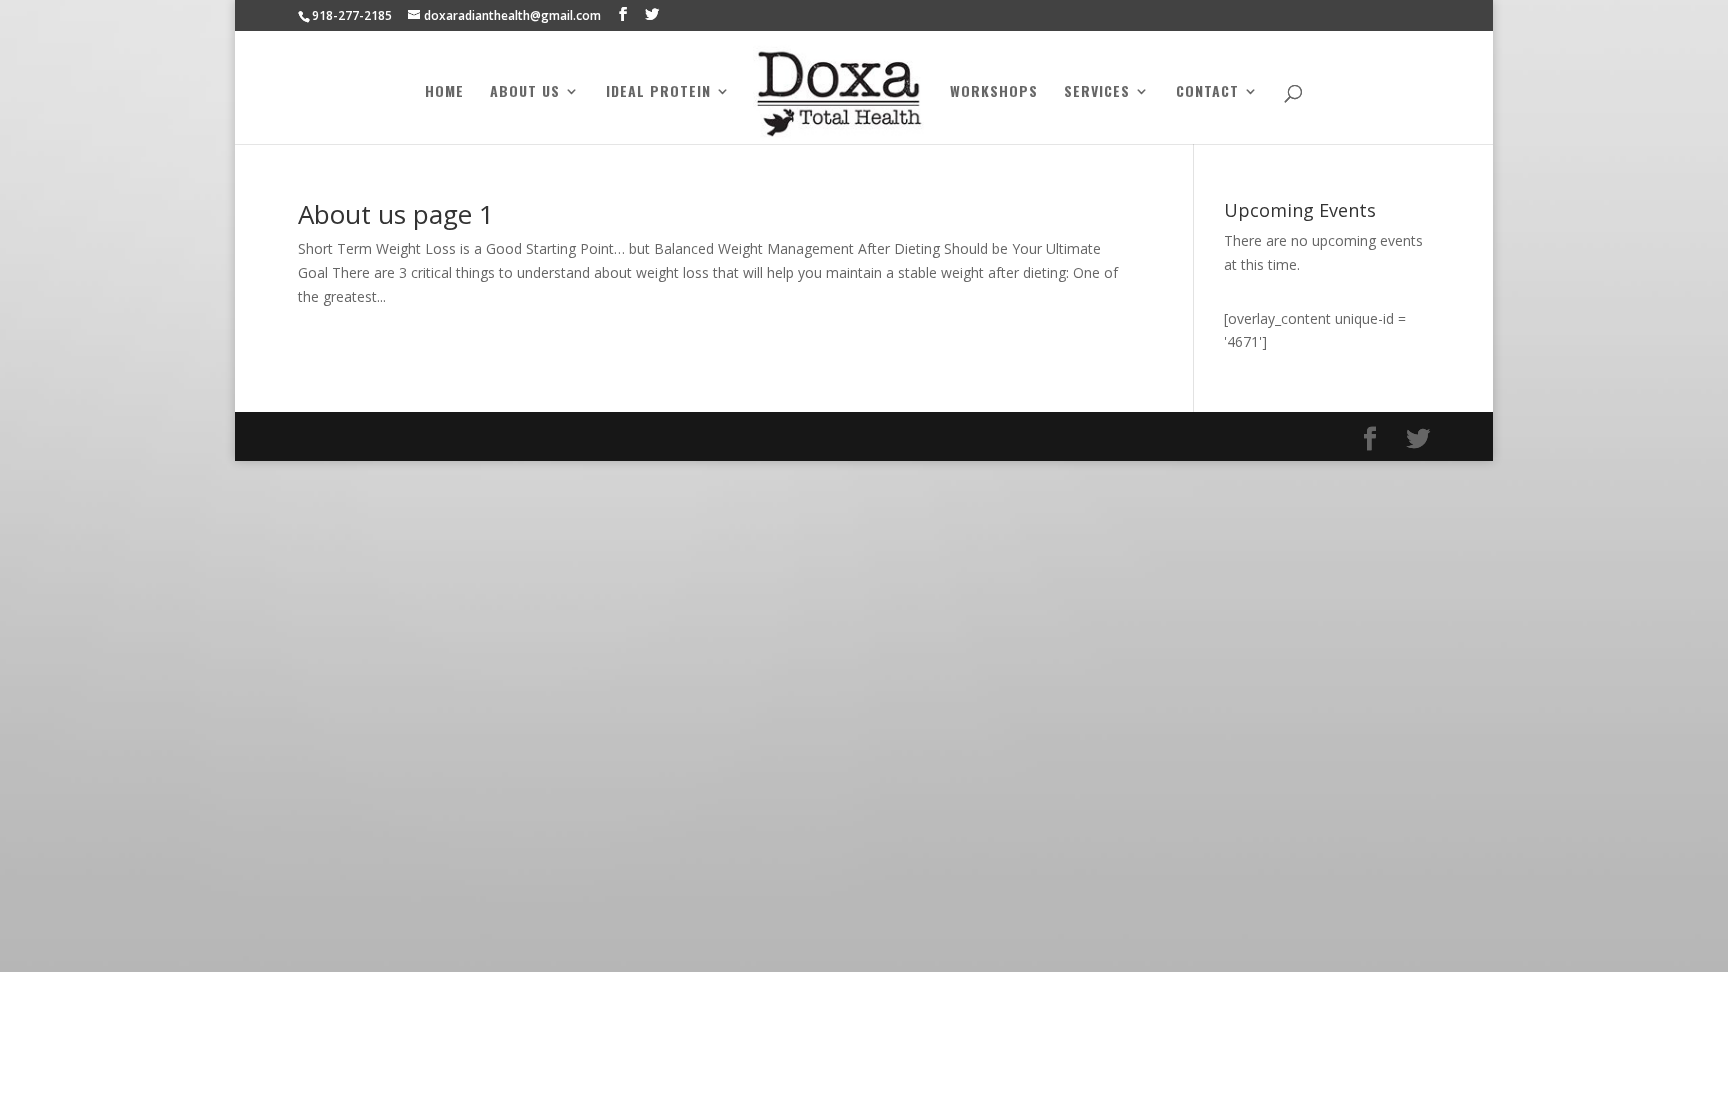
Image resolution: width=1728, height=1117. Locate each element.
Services (1097, 92)
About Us (525, 92)
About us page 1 (396, 214)
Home (444, 92)
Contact (1207, 92)
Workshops (994, 92)
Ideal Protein (658, 92)
